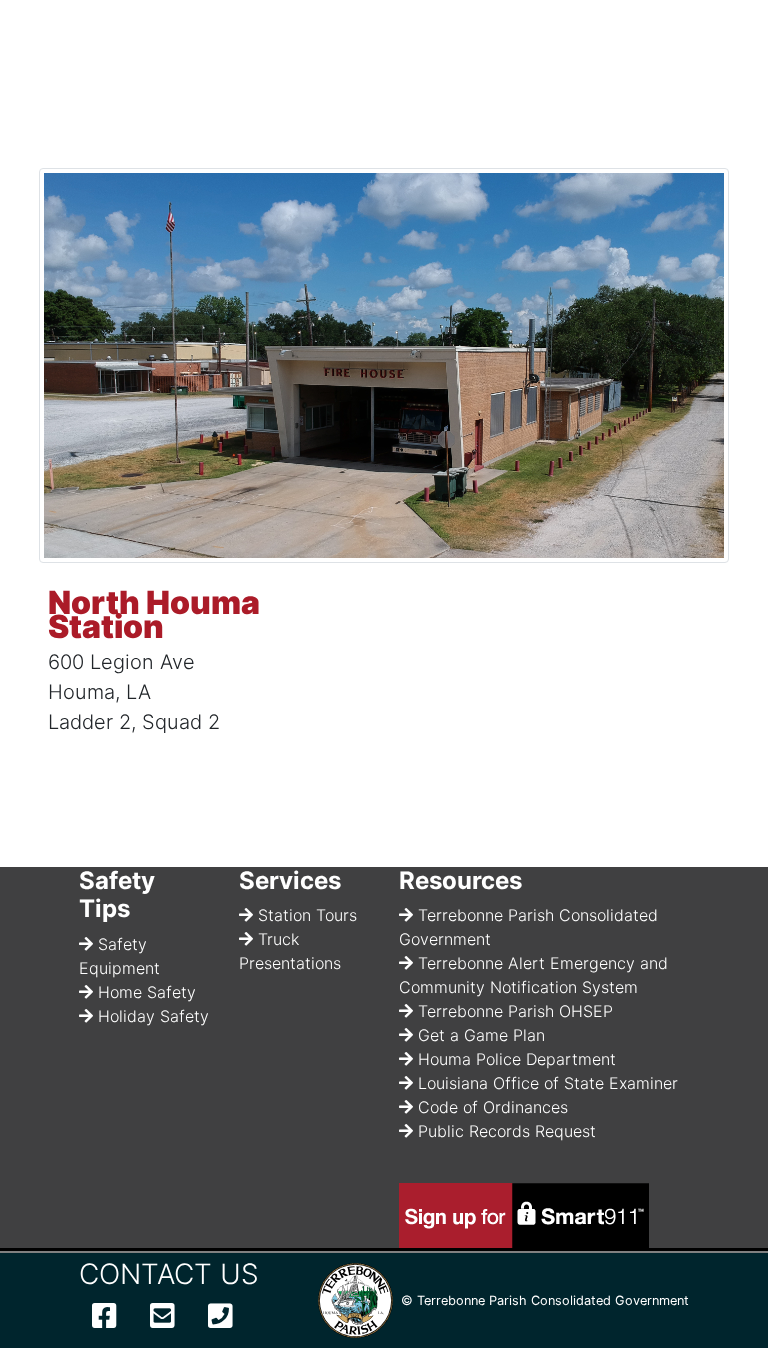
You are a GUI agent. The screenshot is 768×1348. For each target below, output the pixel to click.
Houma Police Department (517, 1059)
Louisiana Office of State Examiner (548, 1083)
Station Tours (307, 915)
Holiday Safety (153, 1016)
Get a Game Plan (481, 1035)
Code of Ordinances (493, 1107)
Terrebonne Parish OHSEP (515, 1011)
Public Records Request (507, 1131)
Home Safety (147, 992)
